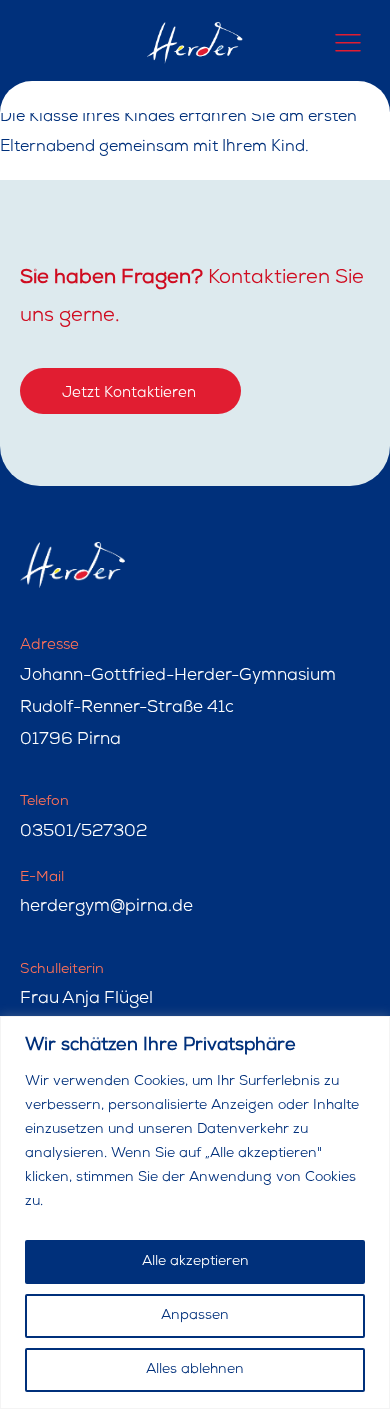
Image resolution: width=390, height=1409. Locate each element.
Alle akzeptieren (195, 1262)
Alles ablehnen (195, 1370)
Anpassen (195, 1316)
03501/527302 (83, 832)
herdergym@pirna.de (106, 907)
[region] (195, 1212)
